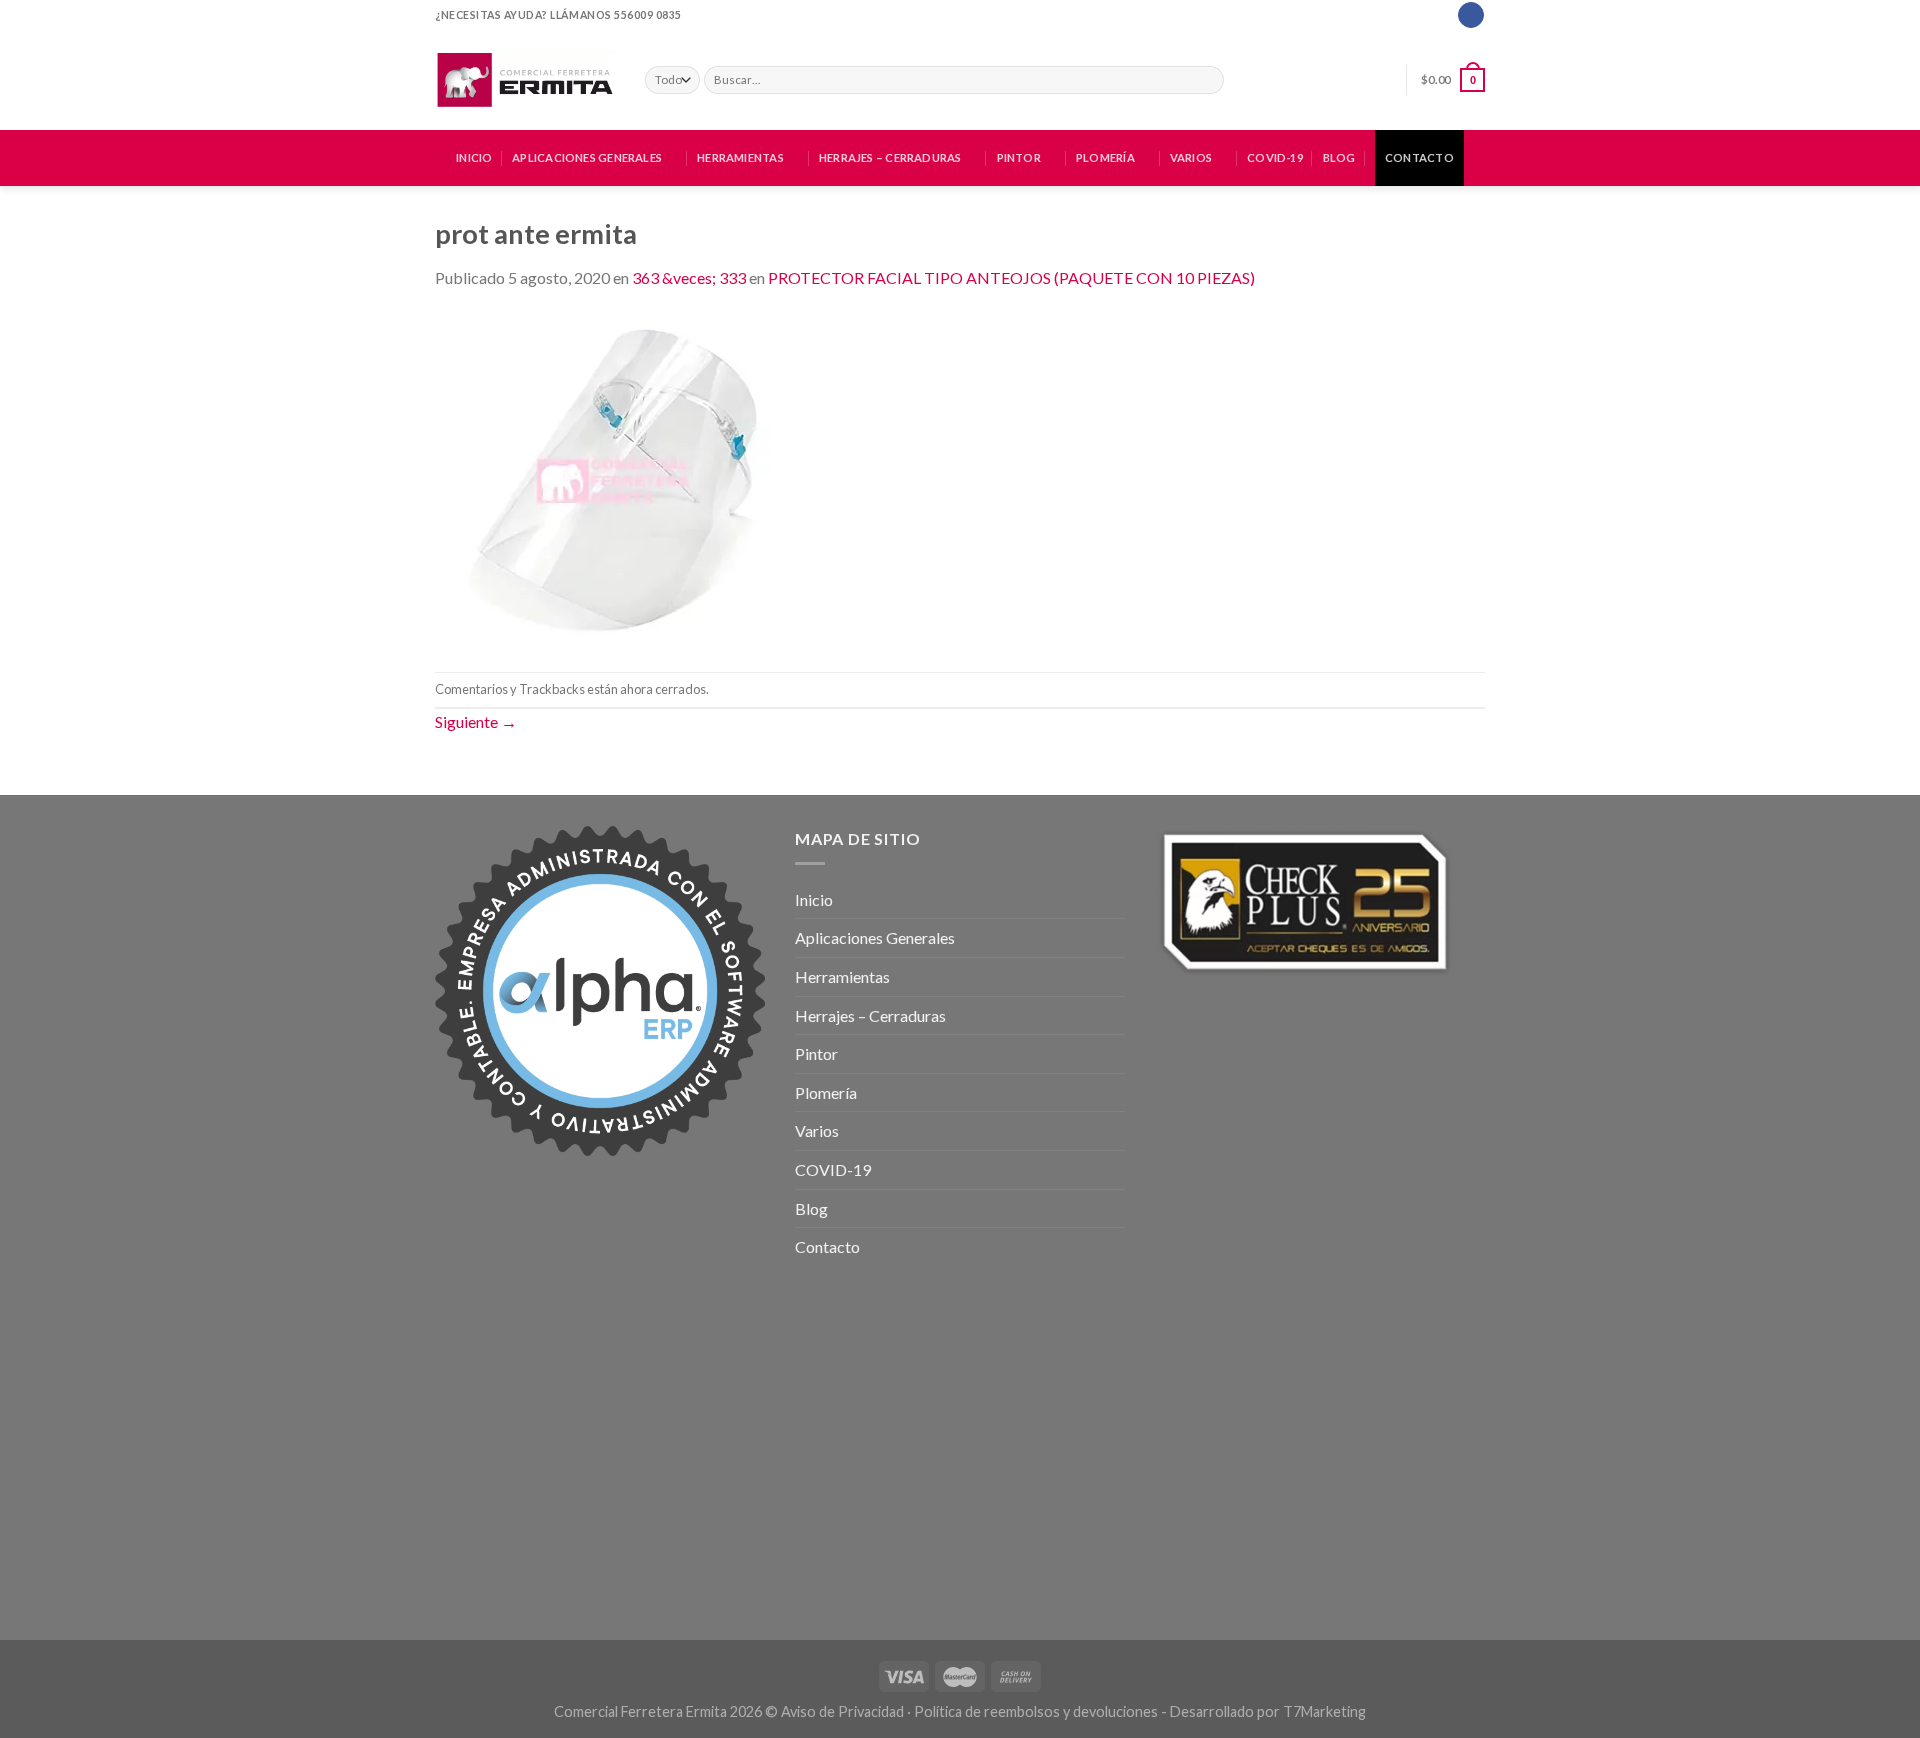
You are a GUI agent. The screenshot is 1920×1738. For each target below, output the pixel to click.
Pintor (1019, 157)
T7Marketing (1324, 1711)
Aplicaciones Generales (587, 157)
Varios (1191, 157)
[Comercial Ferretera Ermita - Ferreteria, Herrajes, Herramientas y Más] (525, 80)
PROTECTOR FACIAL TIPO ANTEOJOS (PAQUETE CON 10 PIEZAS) (1011, 277)
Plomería (1105, 157)
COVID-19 (1275, 157)
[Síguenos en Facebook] (1470, 15)
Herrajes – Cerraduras (890, 157)
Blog (1339, 157)
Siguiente (476, 721)
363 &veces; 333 (689, 277)
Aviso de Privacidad (842, 1711)
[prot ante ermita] (616, 478)
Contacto (1419, 157)
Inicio (474, 157)
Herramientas (740, 157)
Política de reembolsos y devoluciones (1036, 1711)
